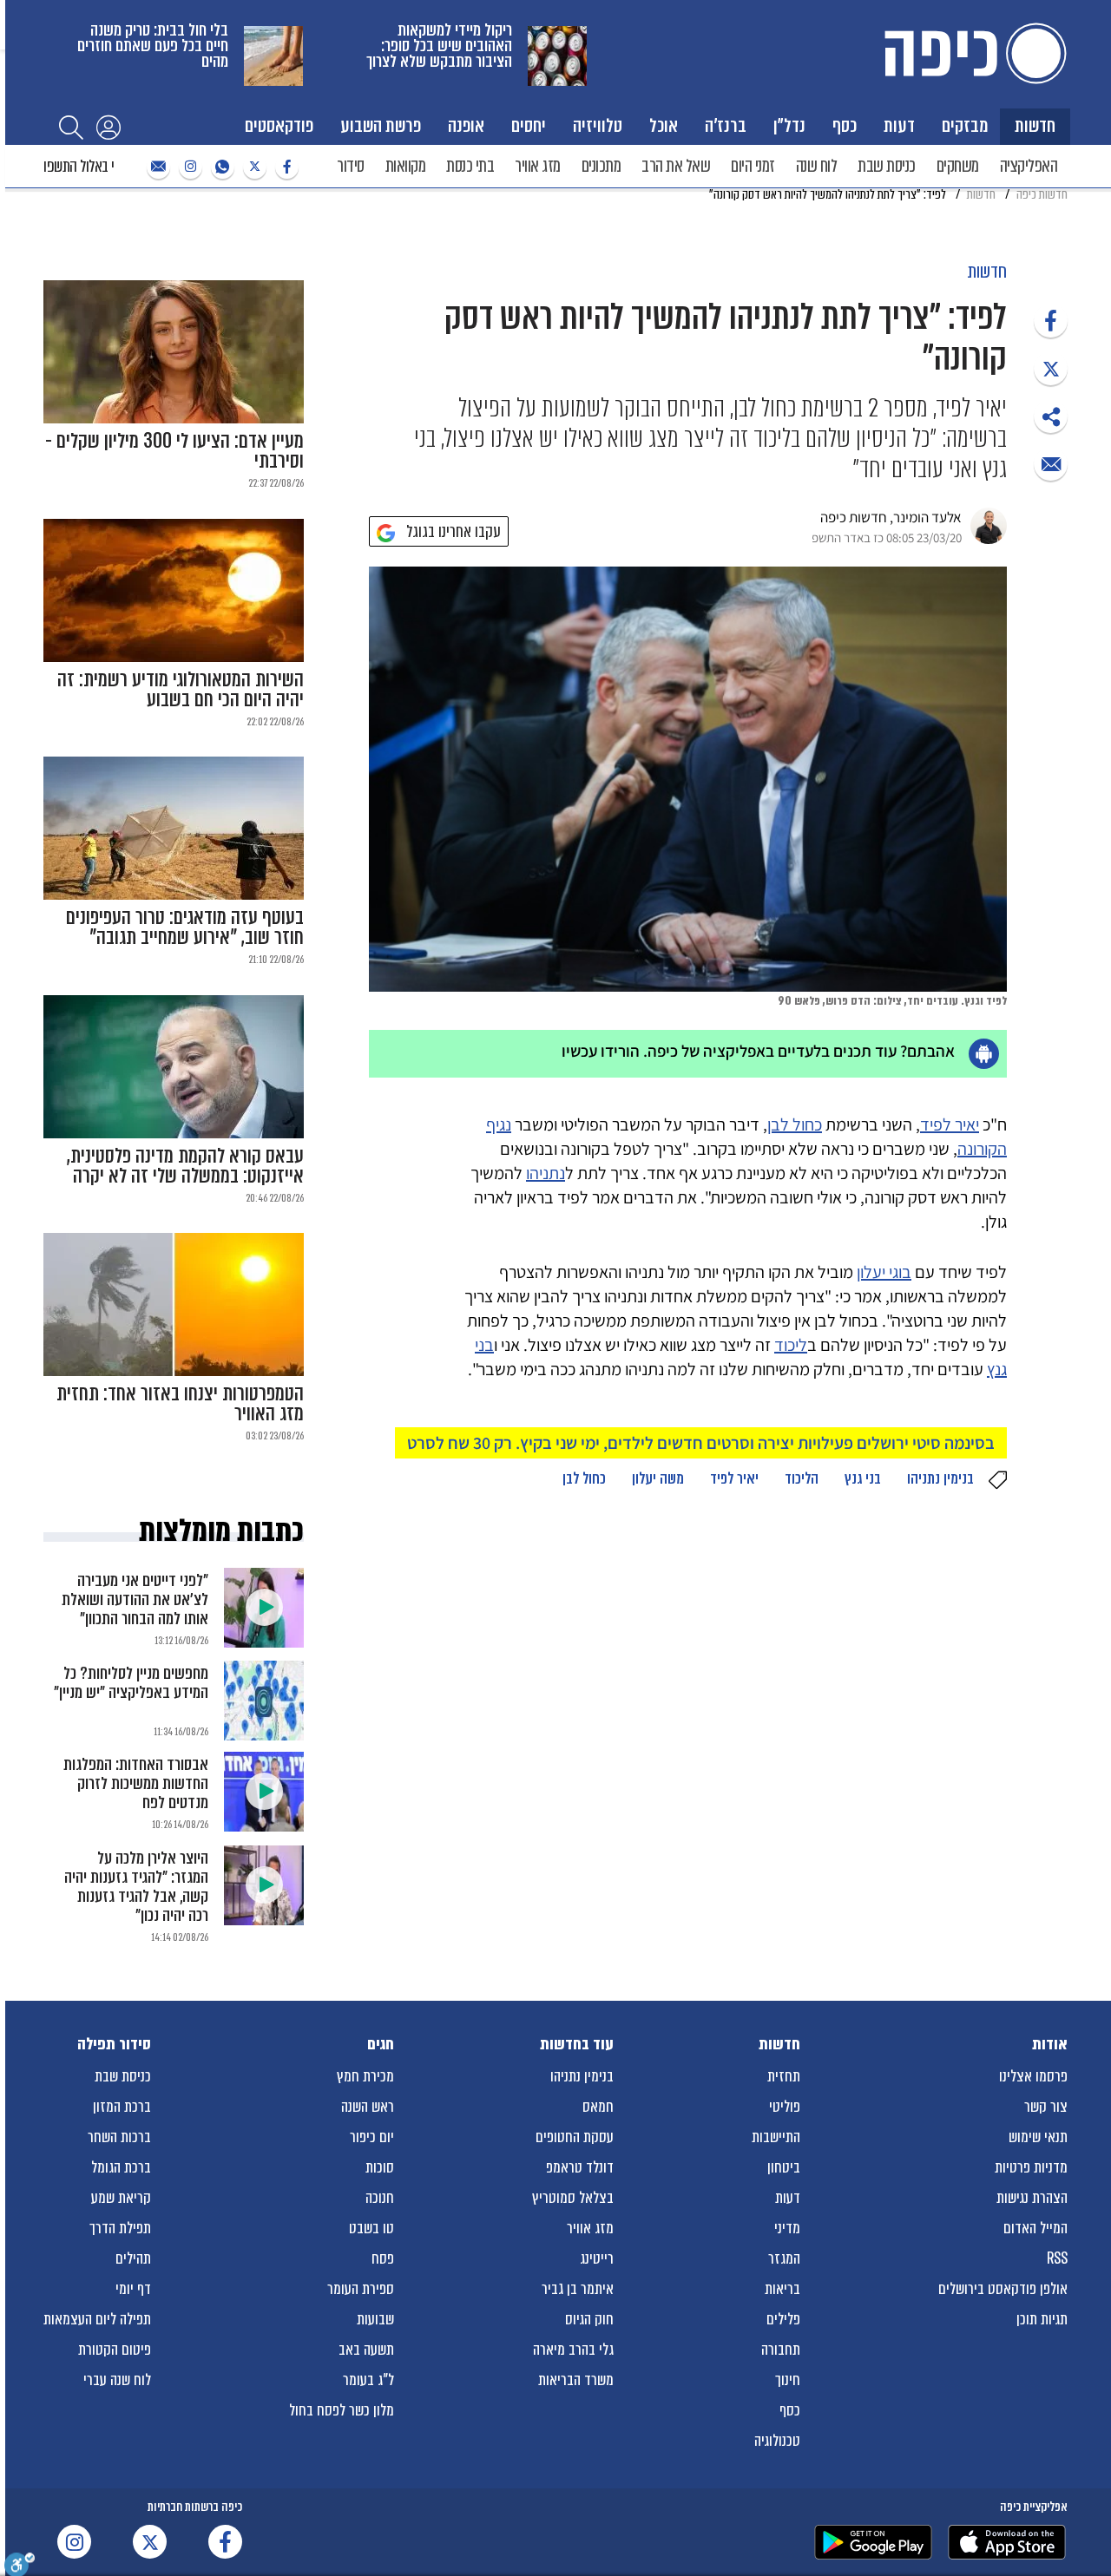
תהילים (133, 2258)
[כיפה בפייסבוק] (285, 167)
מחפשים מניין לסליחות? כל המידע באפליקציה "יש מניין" (131, 1683)
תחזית (784, 2076)
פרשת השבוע (381, 125)
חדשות (1035, 125)
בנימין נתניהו (940, 1478)
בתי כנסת (470, 166)
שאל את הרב (676, 166)
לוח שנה (817, 166)
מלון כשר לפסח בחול (342, 2410)
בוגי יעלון (884, 1272)
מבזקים (965, 125)
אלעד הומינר (927, 517)
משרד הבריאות (576, 2380)
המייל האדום (1035, 2228)
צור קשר (1046, 2107)
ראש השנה (368, 2107)
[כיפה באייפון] (1007, 2542)
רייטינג (597, 2258)
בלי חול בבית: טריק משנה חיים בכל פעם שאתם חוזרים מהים (153, 46)
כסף (845, 125)
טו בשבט (371, 2228)
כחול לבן (795, 1124)
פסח (383, 2258)
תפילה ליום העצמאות (97, 2319)
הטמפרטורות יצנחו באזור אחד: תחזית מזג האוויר (180, 1404)
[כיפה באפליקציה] (873, 2542)
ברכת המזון (122, 2107)
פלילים (783, 2319)
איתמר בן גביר (578, 2289)
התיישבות (776, 2137)
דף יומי (133, 2289)
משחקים (958, 166)
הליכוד (802, 1478)
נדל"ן (789, 125)
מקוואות (406, 166)
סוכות (380, 2167)
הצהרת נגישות (1032, 2198)
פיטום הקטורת (115, 2350)
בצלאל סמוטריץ (573, 2198)
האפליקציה (1029, 166)
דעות (899, 125)
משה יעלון (658, 1478)
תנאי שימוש (1038, 2137)
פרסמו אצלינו (1033, 2076)
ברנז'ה (726, 125)
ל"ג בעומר (368, 2380)
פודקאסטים (279, 125)
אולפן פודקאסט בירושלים (1003, 2289)
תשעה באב (366, 2350)
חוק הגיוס (589, 2319)
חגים (381, 2044)
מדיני (787, 2228)
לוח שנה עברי (117, 2380)
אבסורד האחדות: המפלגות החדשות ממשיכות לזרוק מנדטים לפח (136, 1783)
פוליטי (785, 2107)
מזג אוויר (538, 166)
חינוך (788, 2380)
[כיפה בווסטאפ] (220, 167)
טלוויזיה (598, 125)
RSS (1057, 2258)
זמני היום (753, 166)
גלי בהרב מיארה (573, 2350)
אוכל (664, 125)
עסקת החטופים (575, 2137)
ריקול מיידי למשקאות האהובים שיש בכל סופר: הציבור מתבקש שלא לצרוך (439, 46)
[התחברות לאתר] (108, 127)
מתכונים (602, 166)
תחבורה (781, 2350)
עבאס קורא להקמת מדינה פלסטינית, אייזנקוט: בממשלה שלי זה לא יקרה (185, 1166)
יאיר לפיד (950, 1124)
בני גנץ (863, 1478)
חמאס (598, 2107)
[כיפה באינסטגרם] (188, 167)
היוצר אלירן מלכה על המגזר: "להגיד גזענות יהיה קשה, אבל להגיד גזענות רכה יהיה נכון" (136, 1887)
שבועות (375, 2319)
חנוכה (380, 2198)
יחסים (529, 125)
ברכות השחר (119, 2137)
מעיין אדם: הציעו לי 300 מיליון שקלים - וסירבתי (174, 451)
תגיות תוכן (1042, 2319)
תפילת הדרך (120, 2228)
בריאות (782, 2289)
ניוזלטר (156, 167)
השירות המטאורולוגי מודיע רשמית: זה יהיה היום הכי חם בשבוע (181, 690)
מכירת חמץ (365, 2076)
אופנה (466, 125)
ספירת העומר (361, 2289)
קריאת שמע (121, 2198)
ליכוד (791, 1345)
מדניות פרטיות (1031, 2167)
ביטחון (784, 2167)
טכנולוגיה (777, 2441)
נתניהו (546, 1173)
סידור (351, 166)
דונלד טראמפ (580, 2167)
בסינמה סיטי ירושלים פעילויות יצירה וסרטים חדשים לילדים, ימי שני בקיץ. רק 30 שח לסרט (701, 1443)
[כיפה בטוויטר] (253, 167)
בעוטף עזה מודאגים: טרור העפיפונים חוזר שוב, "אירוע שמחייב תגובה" (185, 927)
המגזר (784, 2258)
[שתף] (1051, 321)
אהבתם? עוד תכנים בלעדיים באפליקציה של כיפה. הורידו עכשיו (758, 1051)
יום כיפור (372, 2137)
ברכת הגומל (121, 2167)
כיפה (972, 53)
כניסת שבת (887, 166)
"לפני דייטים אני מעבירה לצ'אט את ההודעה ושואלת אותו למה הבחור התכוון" (135, 1599)
